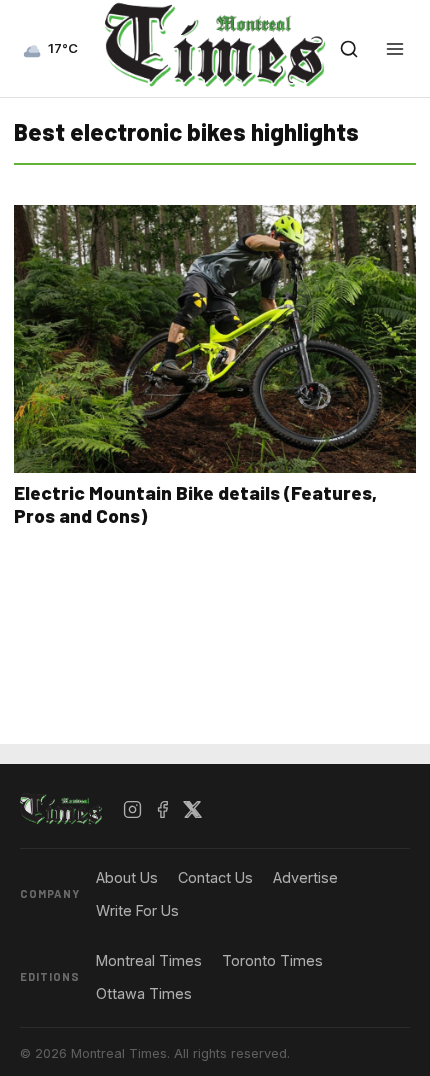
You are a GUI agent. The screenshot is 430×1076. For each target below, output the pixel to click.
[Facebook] (163, 810)
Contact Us (215, 877)
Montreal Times (149, 960)
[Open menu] (395, 49)
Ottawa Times (144, 993)
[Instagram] (133, 810)
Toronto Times (272, 960)
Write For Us (137, 910)
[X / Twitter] (193, 810)
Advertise (305, 877)
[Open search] (349, 49)
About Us (127, 877)
